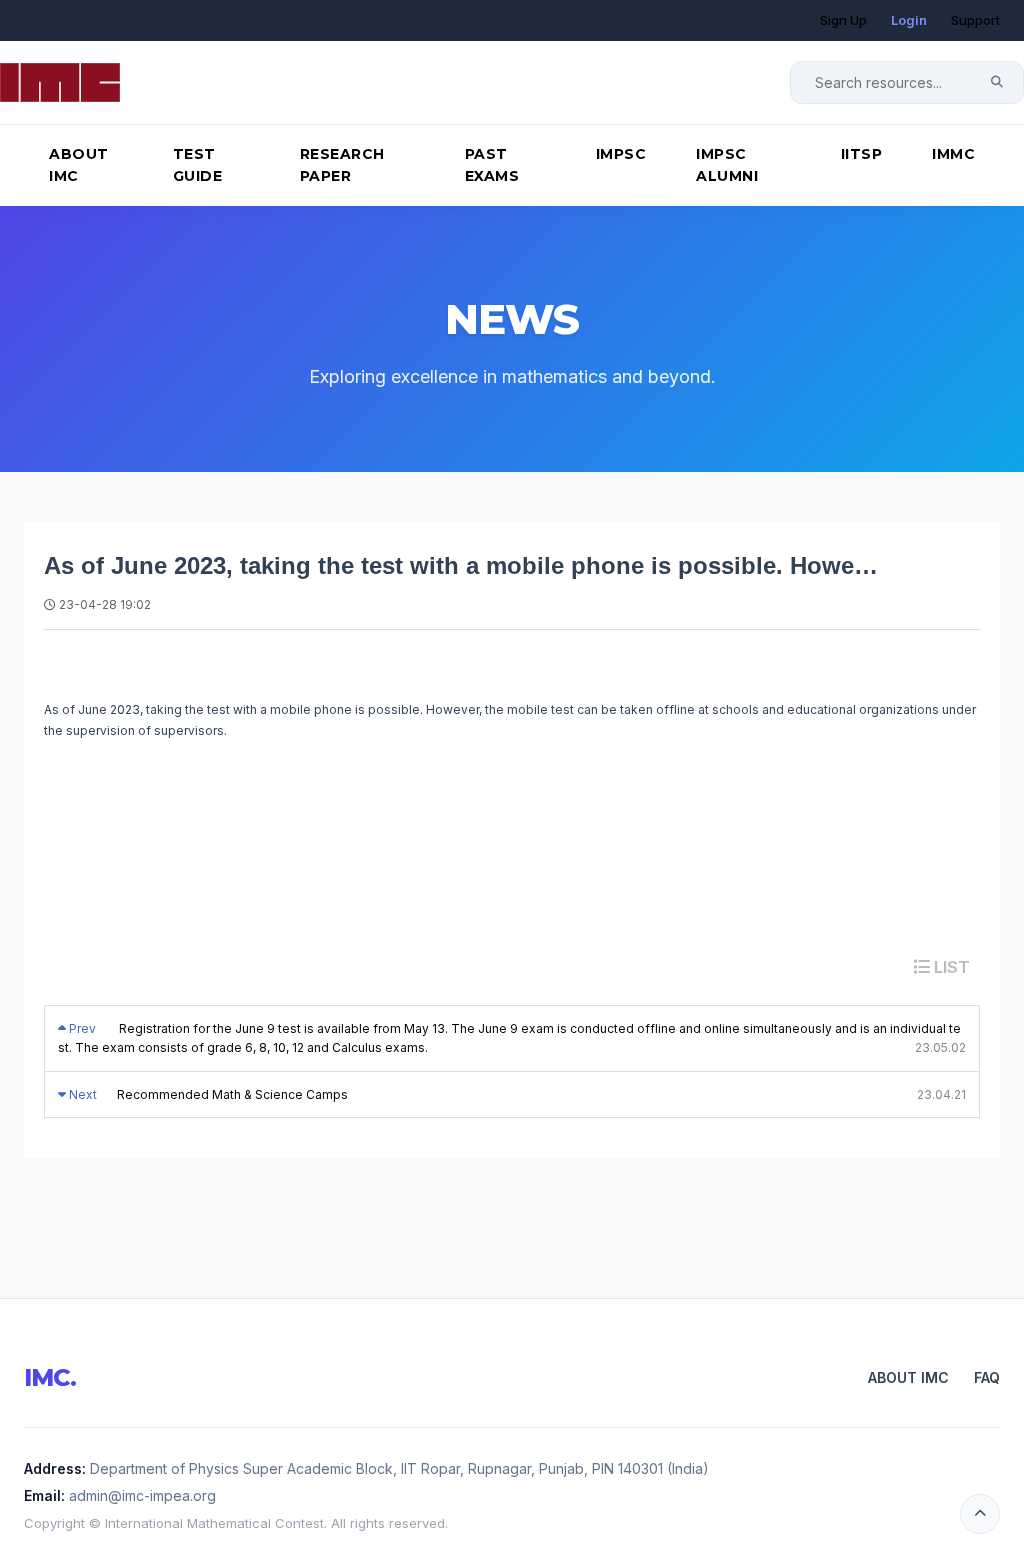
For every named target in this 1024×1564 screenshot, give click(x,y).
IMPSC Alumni (727, 165)
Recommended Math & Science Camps (232, 1094)
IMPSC (621, 154)
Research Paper (342, 165)
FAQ (987, 1377)
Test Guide (198, 165)
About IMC (79, 165)
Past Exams (492, 165)
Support (975, 20)
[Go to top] (980, 1514)
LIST (950, 967)
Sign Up (843, 20)
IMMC (953, 154)
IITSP (862, 154)
